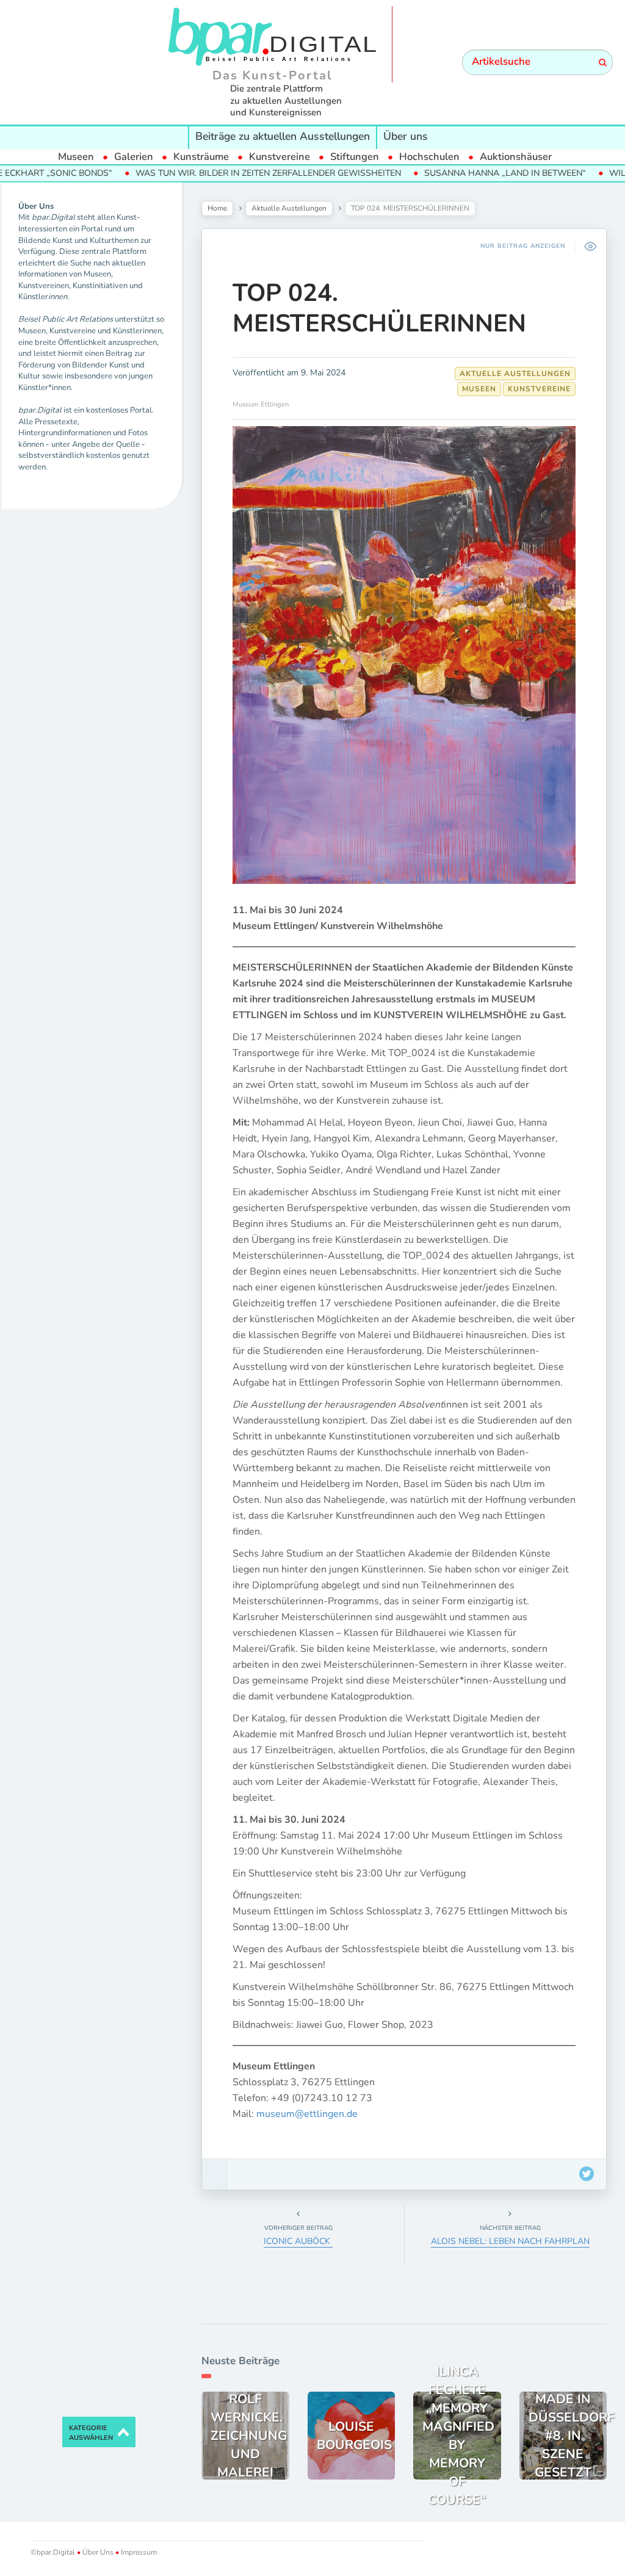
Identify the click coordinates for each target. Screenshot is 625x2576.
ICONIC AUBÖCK (298, 2241)
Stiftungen (355, 157)
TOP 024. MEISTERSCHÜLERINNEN (379, 308)
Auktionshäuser (516, 157)
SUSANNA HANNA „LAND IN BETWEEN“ (453, 173)
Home (217, 208)
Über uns (406, 136)
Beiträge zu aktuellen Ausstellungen (283, 136)
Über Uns (98, 2552)
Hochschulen (429, 157)
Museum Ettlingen (261, 404)
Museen (76, 157)
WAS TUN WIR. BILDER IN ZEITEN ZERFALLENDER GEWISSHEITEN (216, 173)
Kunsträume (201, 157)
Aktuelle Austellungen (289, 208)
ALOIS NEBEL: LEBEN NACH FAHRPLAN (510, 2241)
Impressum (138, 2552)
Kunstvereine (280, 157)
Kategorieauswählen (91, 2433)
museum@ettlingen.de (307, 2114)
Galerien (134, 157)
